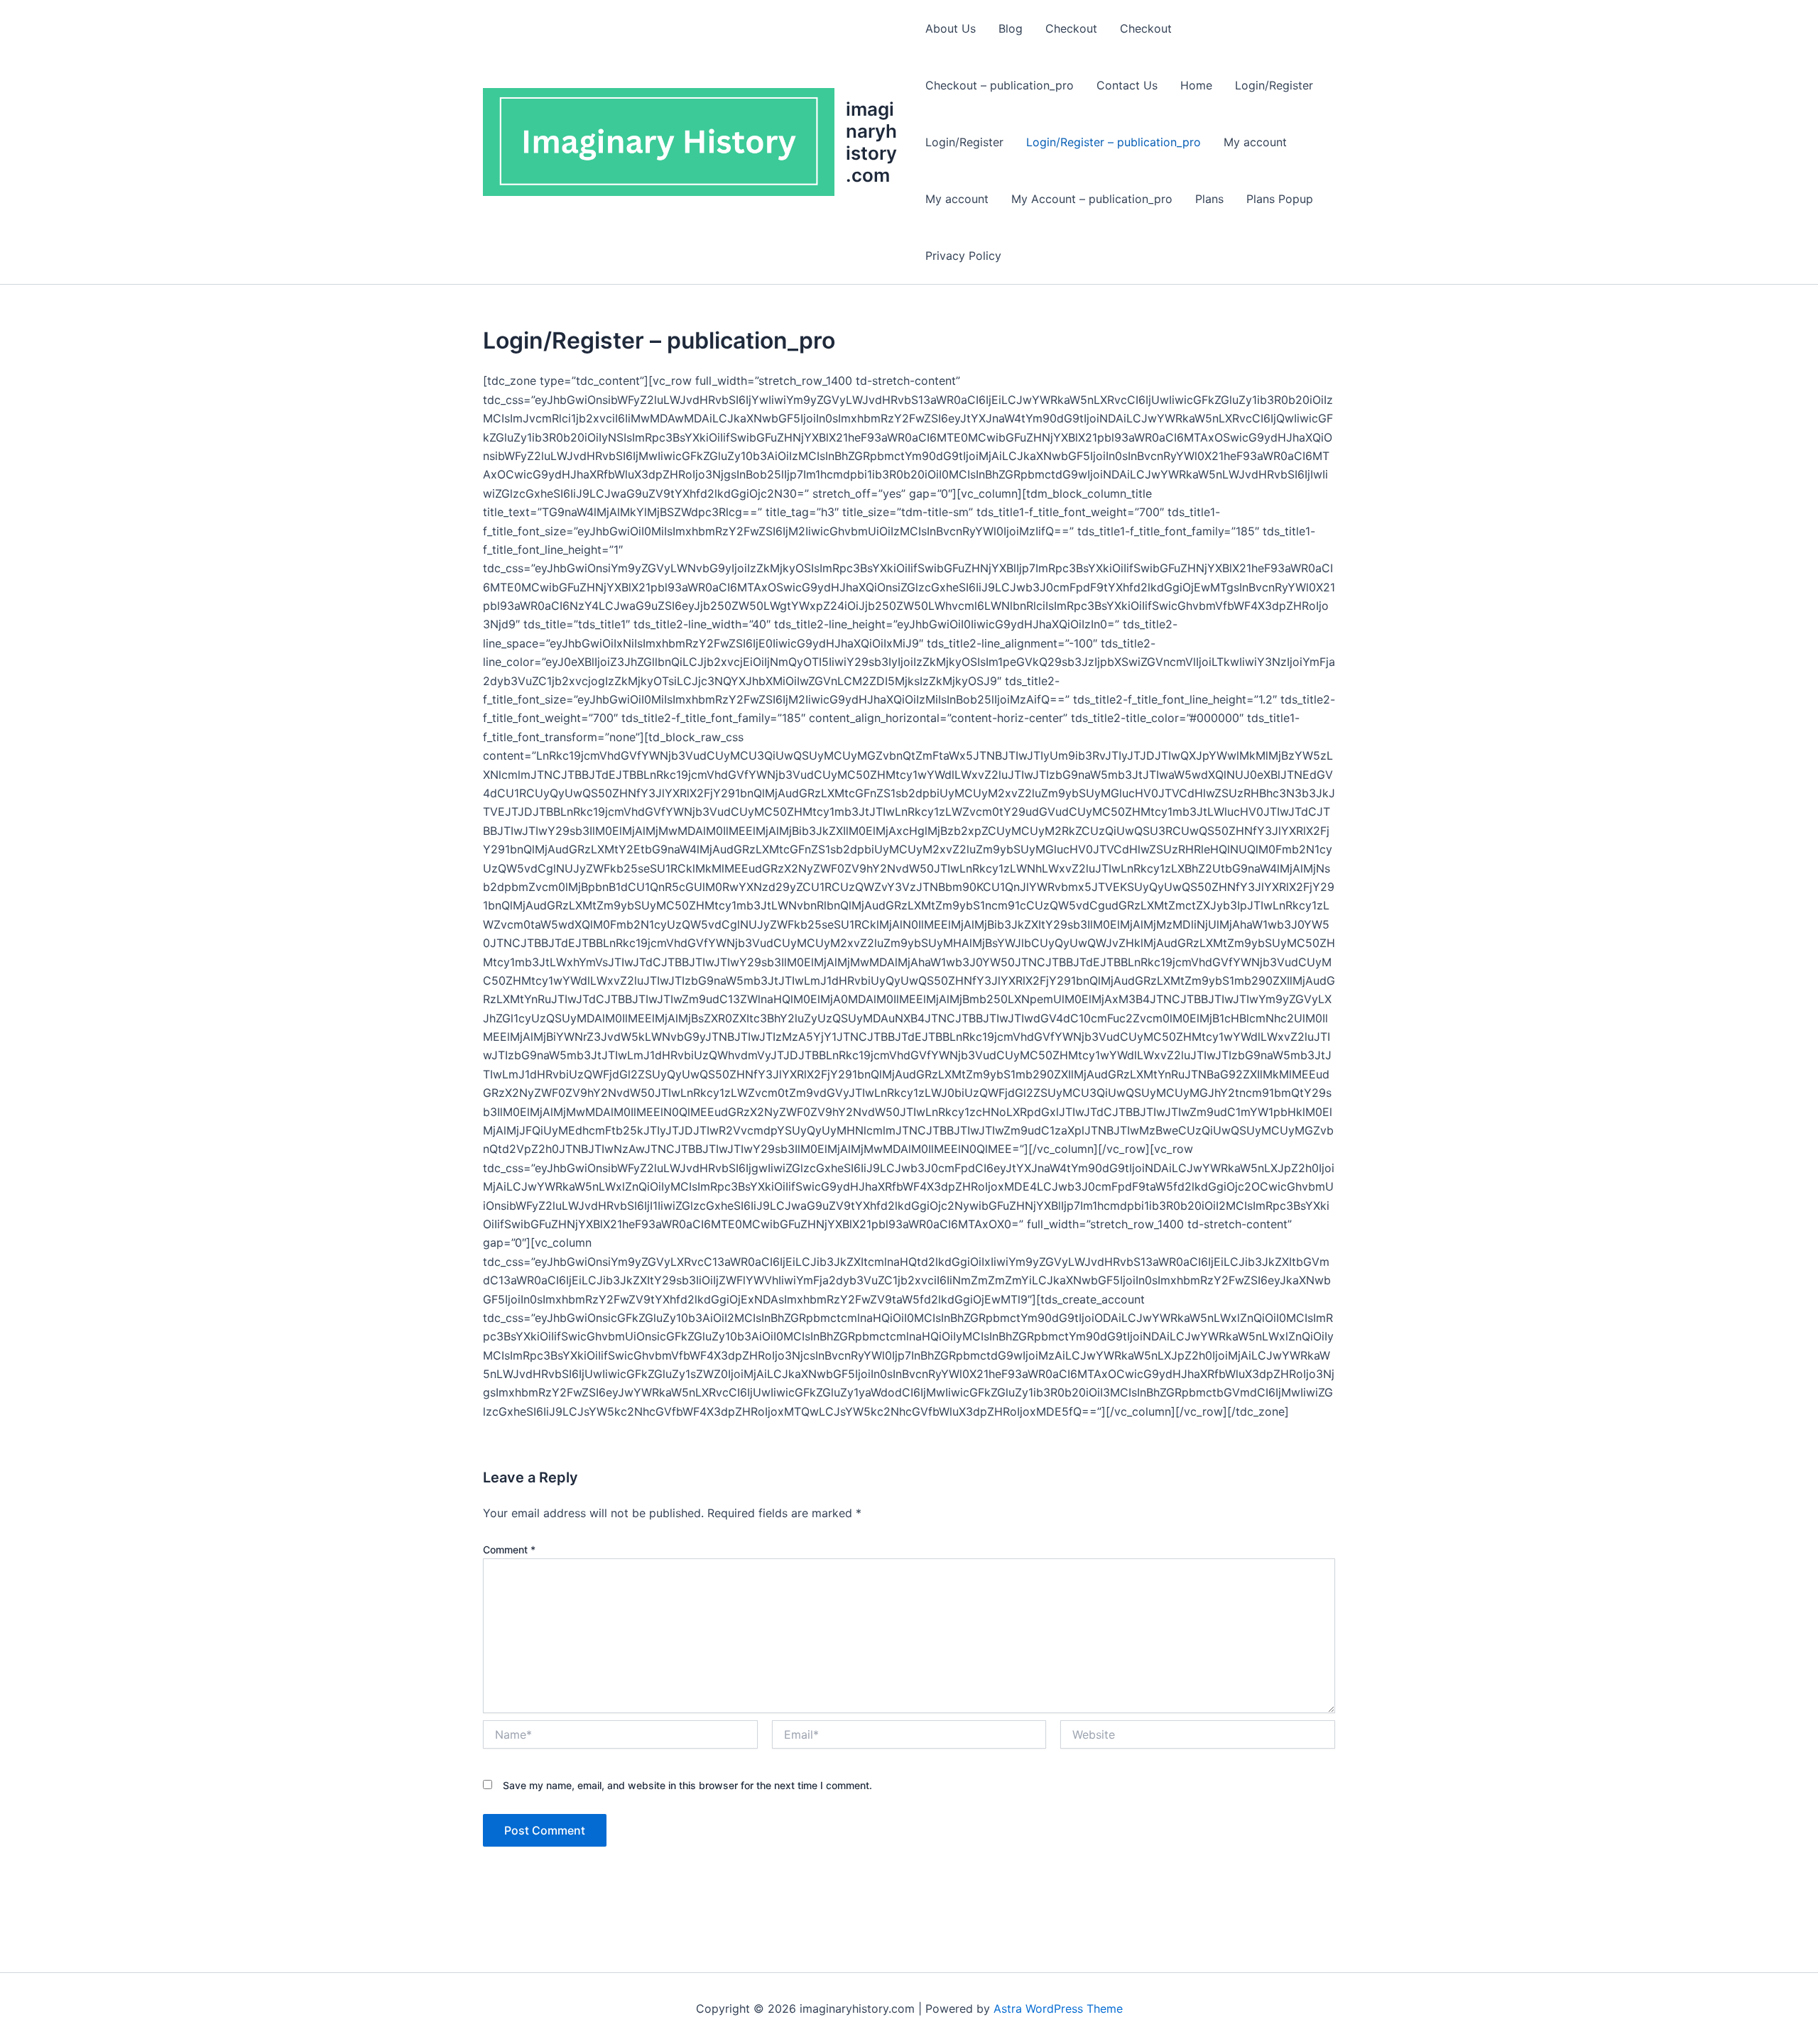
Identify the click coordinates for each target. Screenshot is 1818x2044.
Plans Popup (1280, 199)
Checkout (1071, 28)
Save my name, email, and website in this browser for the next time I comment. (687, 1785)
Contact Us (1127, 85)
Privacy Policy (963, 256)
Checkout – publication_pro (1000, 85)
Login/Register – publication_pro (1114, 142)
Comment (509, 1550)
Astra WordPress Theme (1058, 2009)
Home (1196, 85)
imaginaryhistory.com (871, 142)
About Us (951, 28)
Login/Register (1274, 85)
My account (1255, 142)
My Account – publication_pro (1092, 199)
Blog (1011, 28)
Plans (1209, 199)
